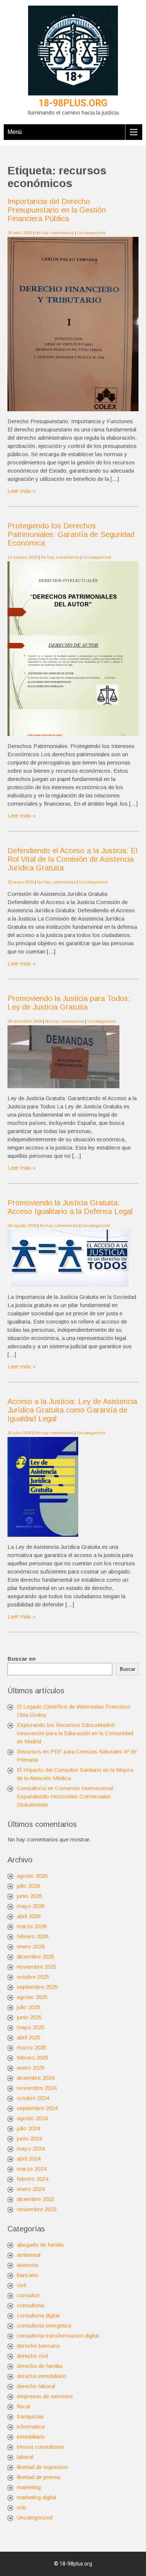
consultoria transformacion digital (58, 2336)
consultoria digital (38, 2315)
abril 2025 (29, 2037)
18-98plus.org (73, 103)
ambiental (29, 2255)
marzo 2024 (32, 2169)
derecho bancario (38, 2346)
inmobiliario (31, 2437)
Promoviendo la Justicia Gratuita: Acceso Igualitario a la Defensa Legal (70, 1207)
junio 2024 (29, 2138)
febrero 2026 (33, 1936)
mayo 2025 (31, 2027)
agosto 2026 (32, 1876)
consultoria (31, 2305)
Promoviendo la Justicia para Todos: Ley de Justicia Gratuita (69, 1003)
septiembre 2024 (37, 2108)
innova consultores (40, 2447)
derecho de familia (39, 2366)
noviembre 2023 (37, 2209)
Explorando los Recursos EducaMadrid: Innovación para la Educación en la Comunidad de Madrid (75, 1733)
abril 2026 (29, 1916)
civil (22, 2285)
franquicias (30, 2416)
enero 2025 (31, 2068)
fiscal (23, 2406)
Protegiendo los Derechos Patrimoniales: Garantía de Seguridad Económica (71, 534)
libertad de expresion (42, 2467)
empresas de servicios (45, 2396)
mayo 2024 (31, 2148)
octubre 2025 (33, 1977)
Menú (15, 132)
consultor (28, 2295)
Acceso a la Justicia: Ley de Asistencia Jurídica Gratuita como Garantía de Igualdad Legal (72, 1410)
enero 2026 (31, 1946)
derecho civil (32, 2356)
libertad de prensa (39, 2477)
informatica (31, 2427)
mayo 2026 (31, 1906)
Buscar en (22, 1659)
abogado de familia (40, 2245)
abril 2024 (29, 2159)
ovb (22, 2507)
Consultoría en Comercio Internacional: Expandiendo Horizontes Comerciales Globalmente (66, 1796)
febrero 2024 (33, 2179)
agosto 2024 (32, 2118)
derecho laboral (36, 2386)
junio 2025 (29, 2017)
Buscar (127, 1669)
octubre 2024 (33, 2098)
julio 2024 (28, 2128)
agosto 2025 (32, 1997)
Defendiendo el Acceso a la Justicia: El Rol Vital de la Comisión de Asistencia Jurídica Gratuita (72, 859)
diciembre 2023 (36, 2199)
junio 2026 (29, 1896)
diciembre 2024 (36, 2078)
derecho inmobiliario (42, 2376)
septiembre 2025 (37, 1987)
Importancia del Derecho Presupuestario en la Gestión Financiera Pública (57, 210)
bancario (28, 2275)
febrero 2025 (33, 2058)
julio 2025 (28, 2007)
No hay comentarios (54, 233)
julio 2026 (28, 1886)
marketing (29, 2487)
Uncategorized (91, 233)
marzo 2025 (32, 2047)
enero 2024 (31, 2189)
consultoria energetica (44, 2325)
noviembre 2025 (37, 1967)
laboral (25, 2457)
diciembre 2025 (36, 1957)
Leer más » (22, 491)
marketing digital (36, 2497)
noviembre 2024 (37, 2088)
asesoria (28, 2265)
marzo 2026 (32, 1926)
